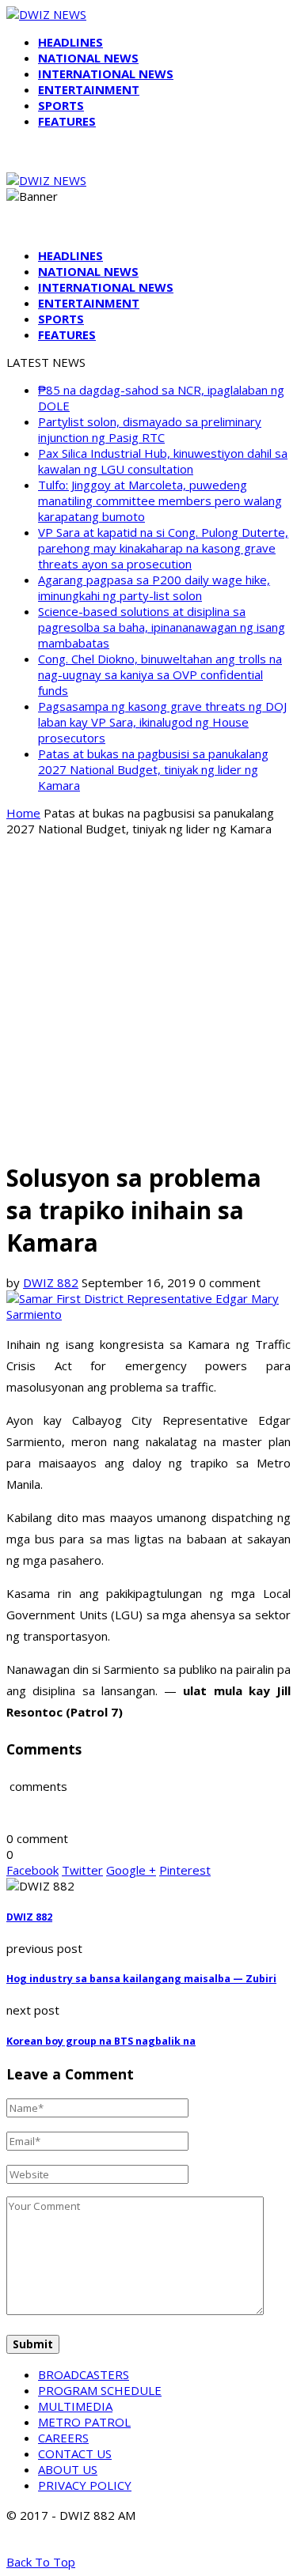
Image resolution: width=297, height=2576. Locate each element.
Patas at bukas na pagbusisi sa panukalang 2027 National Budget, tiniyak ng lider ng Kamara (153, 769)
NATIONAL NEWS (88, 58)
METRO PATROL (84, 2422)
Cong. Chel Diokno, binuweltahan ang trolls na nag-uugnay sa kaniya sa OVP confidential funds (160, 674)
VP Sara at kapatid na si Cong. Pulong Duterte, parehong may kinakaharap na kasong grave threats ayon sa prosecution (163, 548)
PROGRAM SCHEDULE (100, 2390)
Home (23, 813)
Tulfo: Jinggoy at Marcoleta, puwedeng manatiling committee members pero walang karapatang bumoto (160, 500)
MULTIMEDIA (75, 2406)
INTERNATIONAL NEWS (106, 74)
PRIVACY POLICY (85, 2485)
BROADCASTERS (84, 2374)
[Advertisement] (148, 997)
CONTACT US (75, 2453)
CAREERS (63, 2438)
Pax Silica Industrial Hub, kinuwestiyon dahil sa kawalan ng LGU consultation (163, 461)
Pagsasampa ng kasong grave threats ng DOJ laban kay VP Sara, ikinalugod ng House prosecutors (162, 722)
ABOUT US (68, 2469)
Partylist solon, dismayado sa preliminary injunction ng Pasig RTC (150, 429)
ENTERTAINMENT (89, 89)
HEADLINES (70, 42)
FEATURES (67, 121)
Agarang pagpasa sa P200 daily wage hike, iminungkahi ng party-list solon (154, 587)
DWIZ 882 (51, 1282)
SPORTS (61, 105)
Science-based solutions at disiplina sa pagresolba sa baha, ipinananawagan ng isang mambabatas (162, 627)
